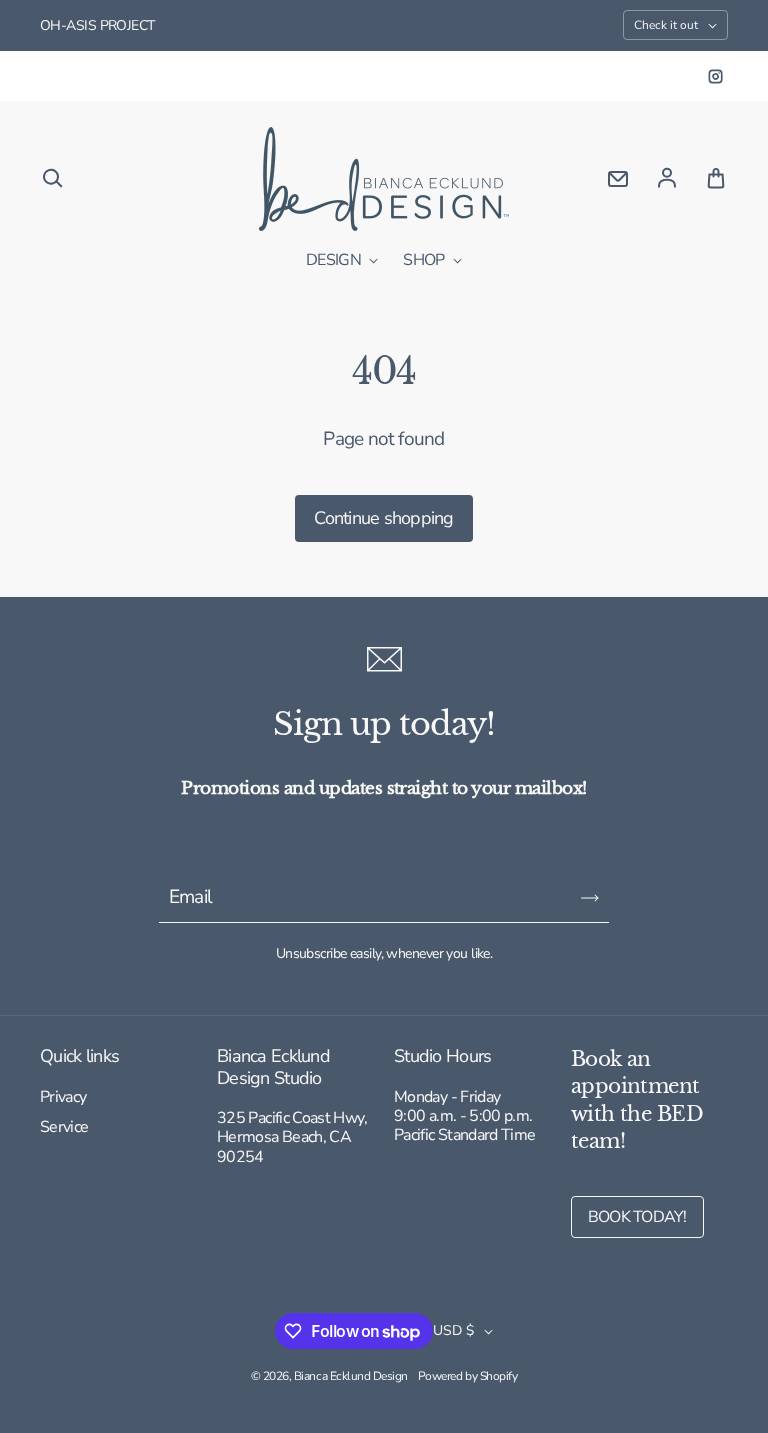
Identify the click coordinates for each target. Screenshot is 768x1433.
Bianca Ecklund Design (351, 1376)
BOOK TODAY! (637, 1217)
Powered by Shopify (467, 1376)
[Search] (52, 179)
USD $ (453, 1330)
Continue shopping (383, 518)
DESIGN (335, 261)
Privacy (63, 1098)
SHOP (425, 261)
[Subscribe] (590, 898)
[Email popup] (618, 179)
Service (64, 1128)
